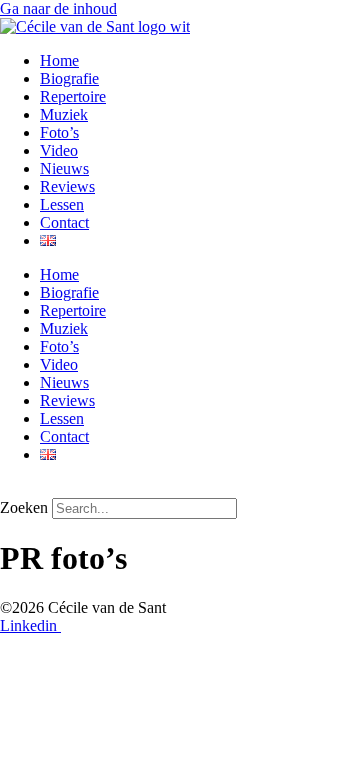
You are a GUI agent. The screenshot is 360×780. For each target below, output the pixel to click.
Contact (64, 222)
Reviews (67, 186)
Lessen (62, 204)
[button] (180, 489)
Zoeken (24, 507)
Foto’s (59, 132)
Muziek (64, 114)
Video (59, 150)
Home (59, 60)
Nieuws (64, 168)
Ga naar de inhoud (58, 8)
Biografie (69, 78)
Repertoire (73, 96)
